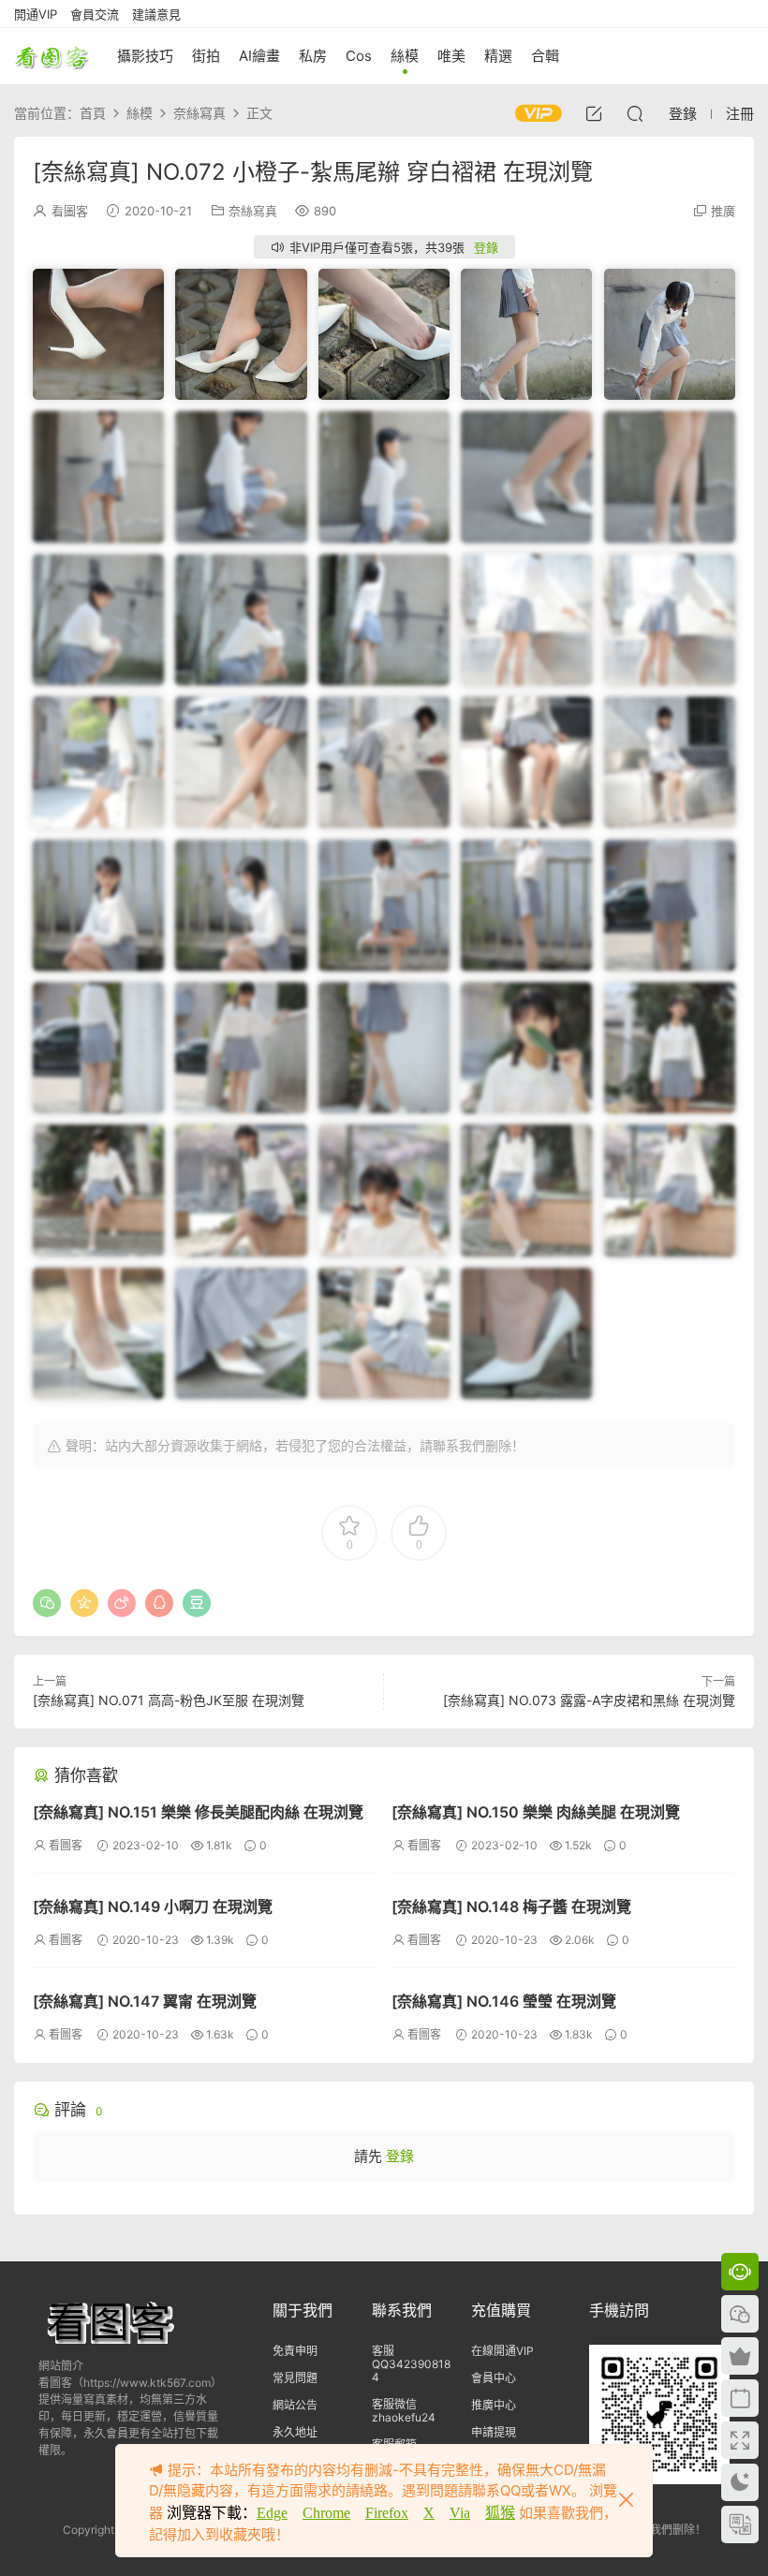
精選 (498, 56)
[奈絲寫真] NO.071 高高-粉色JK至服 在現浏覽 (169, 1700)
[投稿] (594, 113)
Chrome (326, 2513)
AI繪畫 (259, 56)
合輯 (545, 56)
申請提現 (494, 2432)
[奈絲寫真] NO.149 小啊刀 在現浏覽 (153, 1906)
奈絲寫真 (253, 211)
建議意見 (156, 14)
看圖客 (52, 56)
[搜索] (635, 113)
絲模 (405, 56)
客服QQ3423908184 (411, 2364)
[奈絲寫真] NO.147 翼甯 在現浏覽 (145, 2001)
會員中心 (494, 2378)
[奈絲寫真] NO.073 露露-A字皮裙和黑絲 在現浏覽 (589, 1700)
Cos (359, 56)
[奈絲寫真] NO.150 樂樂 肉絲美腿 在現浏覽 (536, 1812)
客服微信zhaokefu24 (404, 2411)
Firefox (387, 2513)
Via (460, 2513)
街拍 (206, 56)
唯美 (451, 56)
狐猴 (500, 2513)
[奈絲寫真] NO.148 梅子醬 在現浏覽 (511, 1906)
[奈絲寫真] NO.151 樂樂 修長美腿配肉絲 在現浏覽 (198, 1812)
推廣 (723, 211)
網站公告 (295, 2405)
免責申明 (295, 2351)
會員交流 (95, 14)
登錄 (486, 247)
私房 (313, 56)
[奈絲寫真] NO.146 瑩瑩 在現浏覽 (504, 2001)
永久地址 (295, 2432)
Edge (272, 2513)
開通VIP (36, 14)
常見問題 (295, 2378)
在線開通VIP (502, 2351)
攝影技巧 (145, 56)
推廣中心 (494, 2405)
